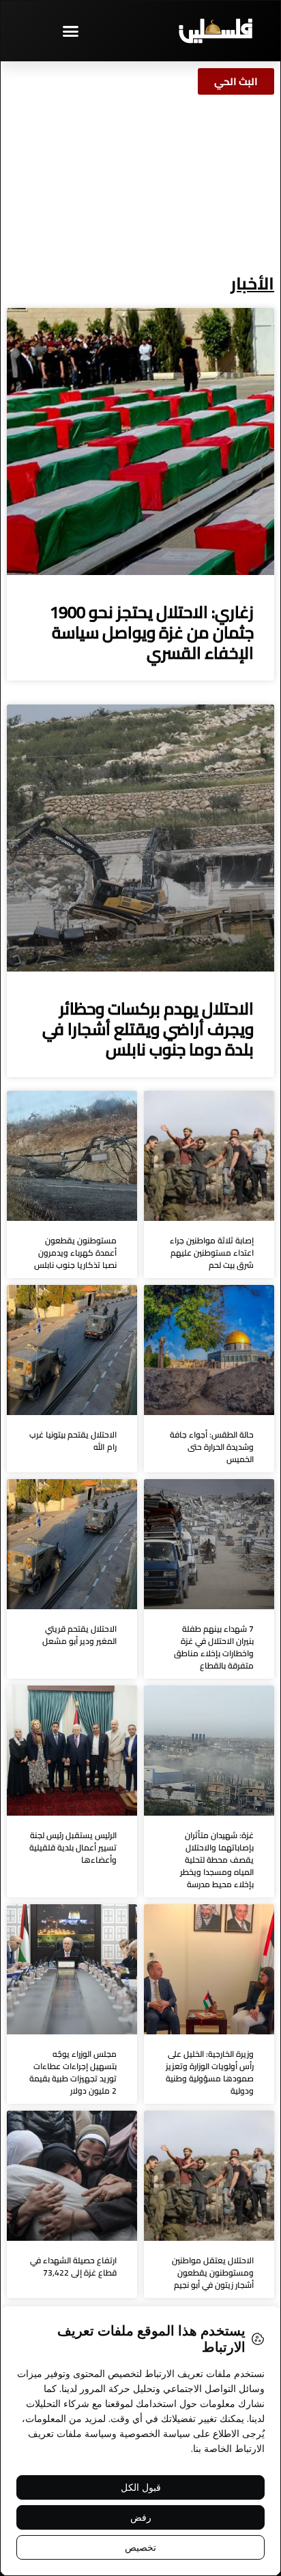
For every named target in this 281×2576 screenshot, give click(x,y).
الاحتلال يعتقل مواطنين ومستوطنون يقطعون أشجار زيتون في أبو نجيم (213, 2272)
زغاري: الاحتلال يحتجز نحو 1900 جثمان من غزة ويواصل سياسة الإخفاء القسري (152, 633)
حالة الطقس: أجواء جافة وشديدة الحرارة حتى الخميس (212, 1447)
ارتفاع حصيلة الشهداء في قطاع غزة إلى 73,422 (73, 2266)
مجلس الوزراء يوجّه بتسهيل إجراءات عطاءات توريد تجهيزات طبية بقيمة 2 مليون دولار (73, 2072)
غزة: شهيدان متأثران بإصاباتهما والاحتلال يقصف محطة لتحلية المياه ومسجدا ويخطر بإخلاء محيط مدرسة (217, 1860)
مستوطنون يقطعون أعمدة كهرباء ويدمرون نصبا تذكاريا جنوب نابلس (75, 1253)
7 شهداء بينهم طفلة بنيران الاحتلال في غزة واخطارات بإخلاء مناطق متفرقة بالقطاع (214, 1647)
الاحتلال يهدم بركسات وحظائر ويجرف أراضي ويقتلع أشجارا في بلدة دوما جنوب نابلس (148, 1029)
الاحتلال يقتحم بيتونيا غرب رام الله (73, 1441)
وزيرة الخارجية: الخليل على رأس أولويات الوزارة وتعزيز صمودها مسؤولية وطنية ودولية (210, 2072)
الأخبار (252, 283)
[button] (70, 31)
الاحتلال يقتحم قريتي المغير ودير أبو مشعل (79, 1635)
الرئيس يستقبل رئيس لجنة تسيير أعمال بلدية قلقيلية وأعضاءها (73, 1847)
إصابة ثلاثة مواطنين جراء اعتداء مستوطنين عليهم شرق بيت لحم (212, 1253)
